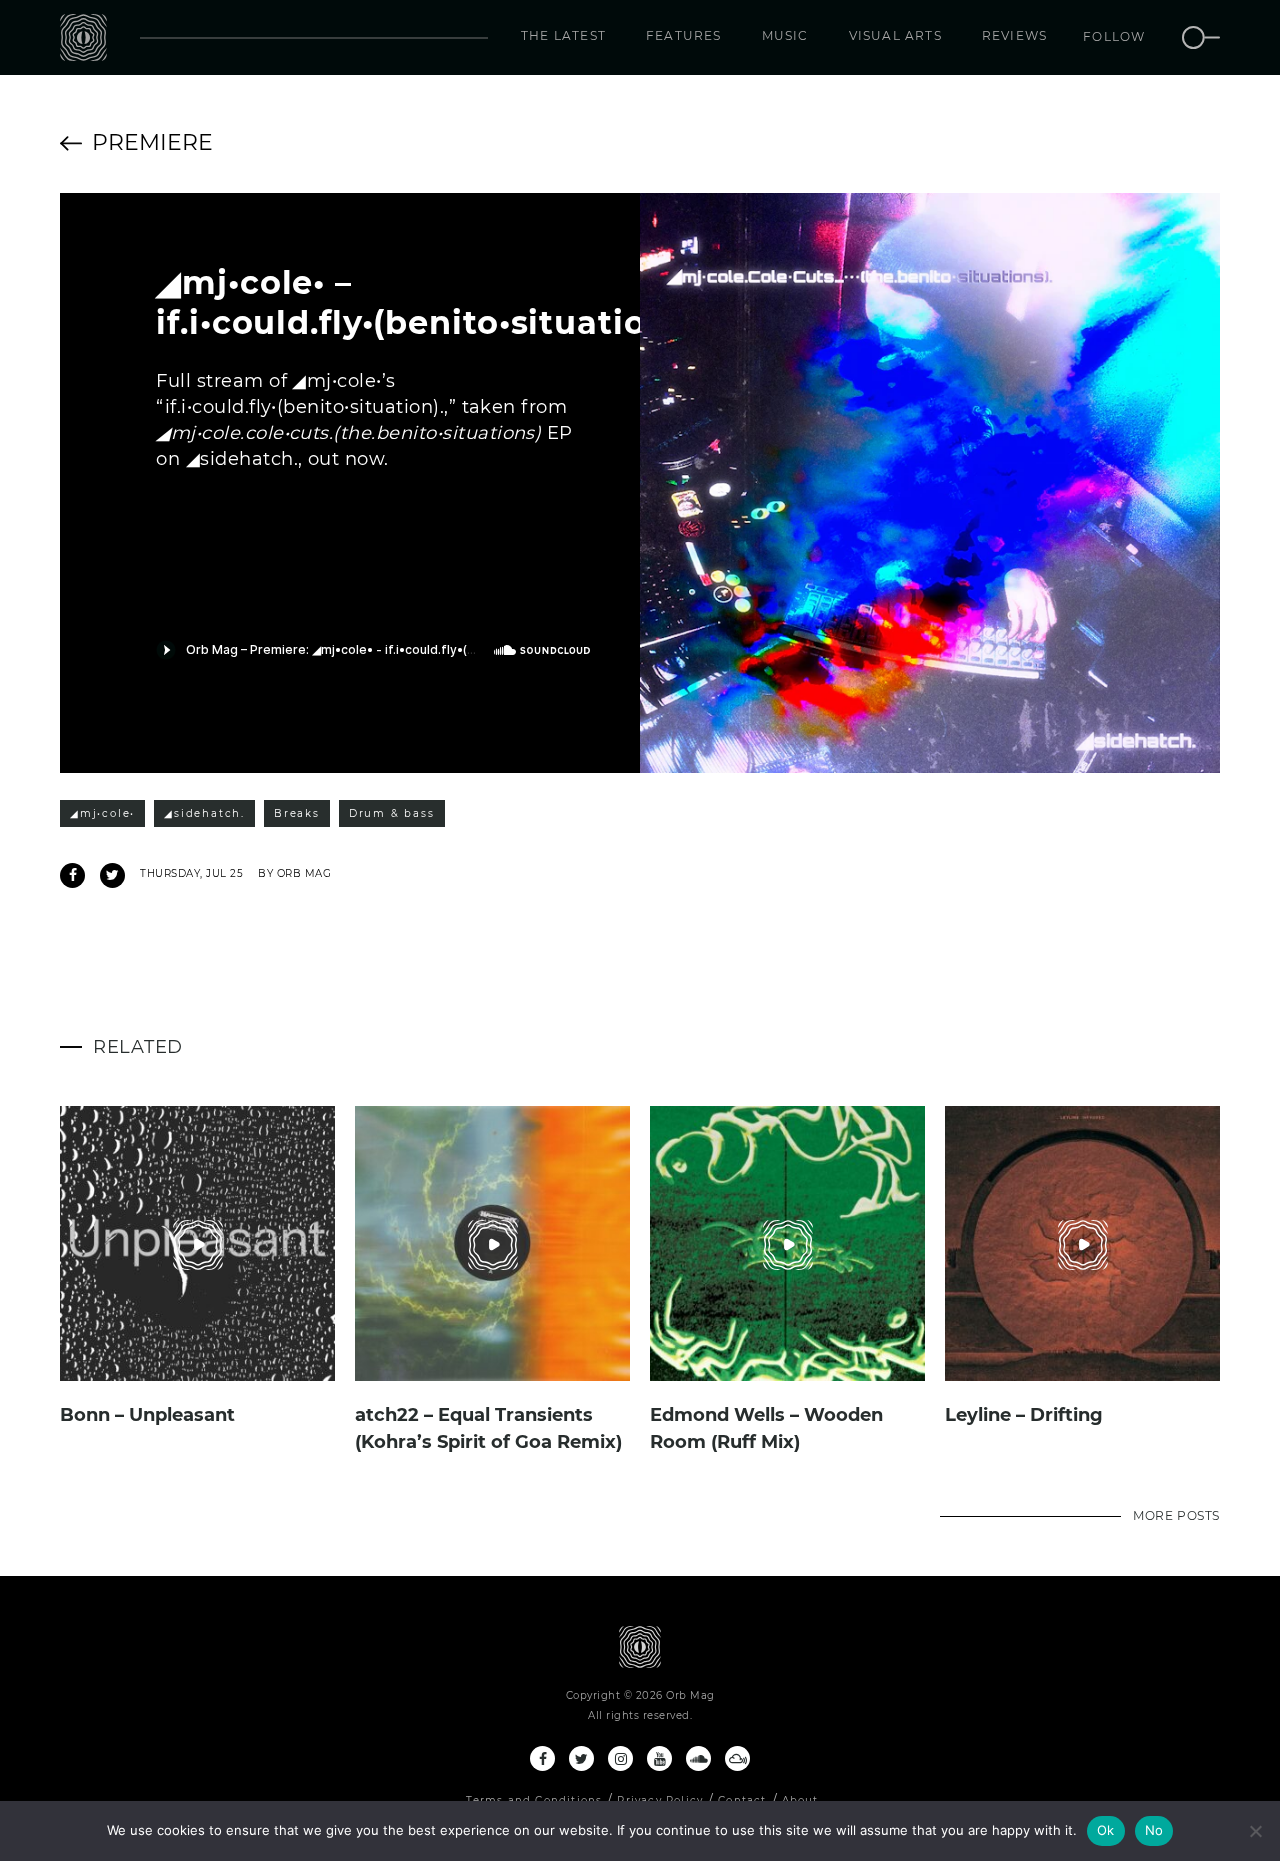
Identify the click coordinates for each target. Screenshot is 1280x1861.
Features (684, 35)
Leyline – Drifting (1024, 1415)
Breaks (297, 813)
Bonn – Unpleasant (147, 1415)
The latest (563, 35)
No (1154, 1830)
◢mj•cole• (102, 813)
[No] (1255, 1831)
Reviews (1014, 35)
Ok (1106, 1830)
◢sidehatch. (204, 813)
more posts (1176, 1515)
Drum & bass (392, 813)
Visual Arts (895, 35)
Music (785, 35)
